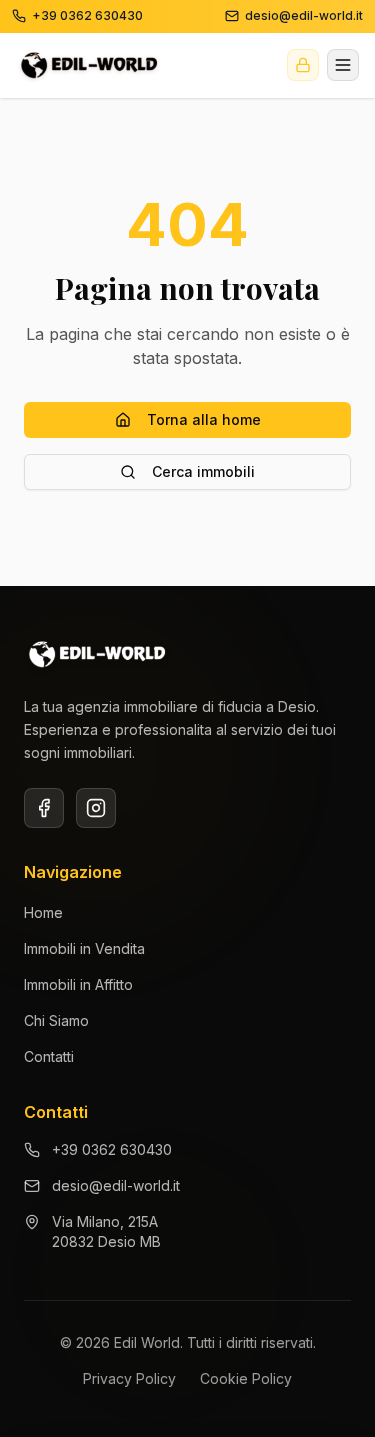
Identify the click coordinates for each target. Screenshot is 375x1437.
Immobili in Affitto (78, 984)
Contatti (49, 1056)
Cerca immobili (203, 471)
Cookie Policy (246, 1378)
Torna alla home (204, 419)
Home (43, 912)
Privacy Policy (129, 1378)
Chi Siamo (56, 1020)
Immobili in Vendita (84, 948)
